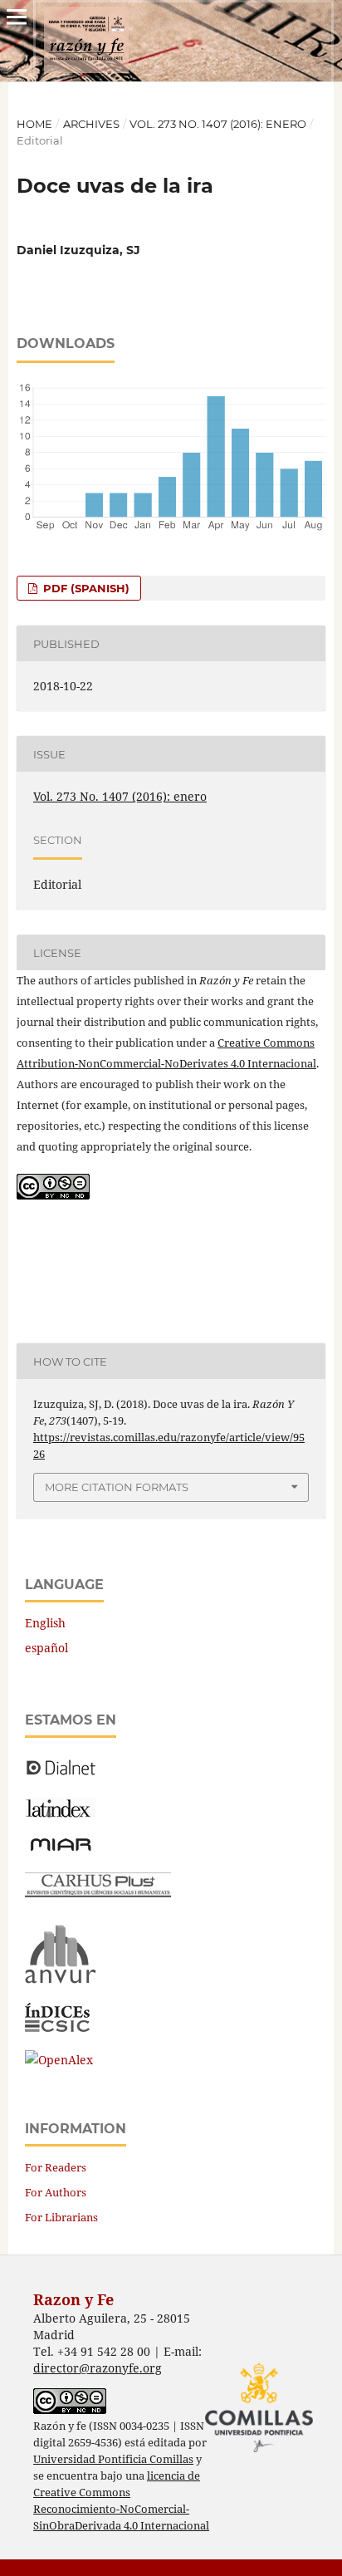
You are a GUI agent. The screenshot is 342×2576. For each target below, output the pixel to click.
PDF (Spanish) (85, 588)
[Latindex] (60, 1813)
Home (34, 124)
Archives (91, 124)
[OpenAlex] (59, 2060)
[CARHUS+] (98, 1893)
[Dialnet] (61, 1774)
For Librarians (61, 2217)
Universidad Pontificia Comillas (113, 2459)
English (45, 1623)
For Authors (56, 2192)
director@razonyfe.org (98, 2368)
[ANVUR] (61, 1980)
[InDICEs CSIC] (57, 2027)
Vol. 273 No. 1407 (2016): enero (218, 124)
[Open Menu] (17, 17)
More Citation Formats (117, 1487)
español (46, 1648)
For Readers (56, 2167)
